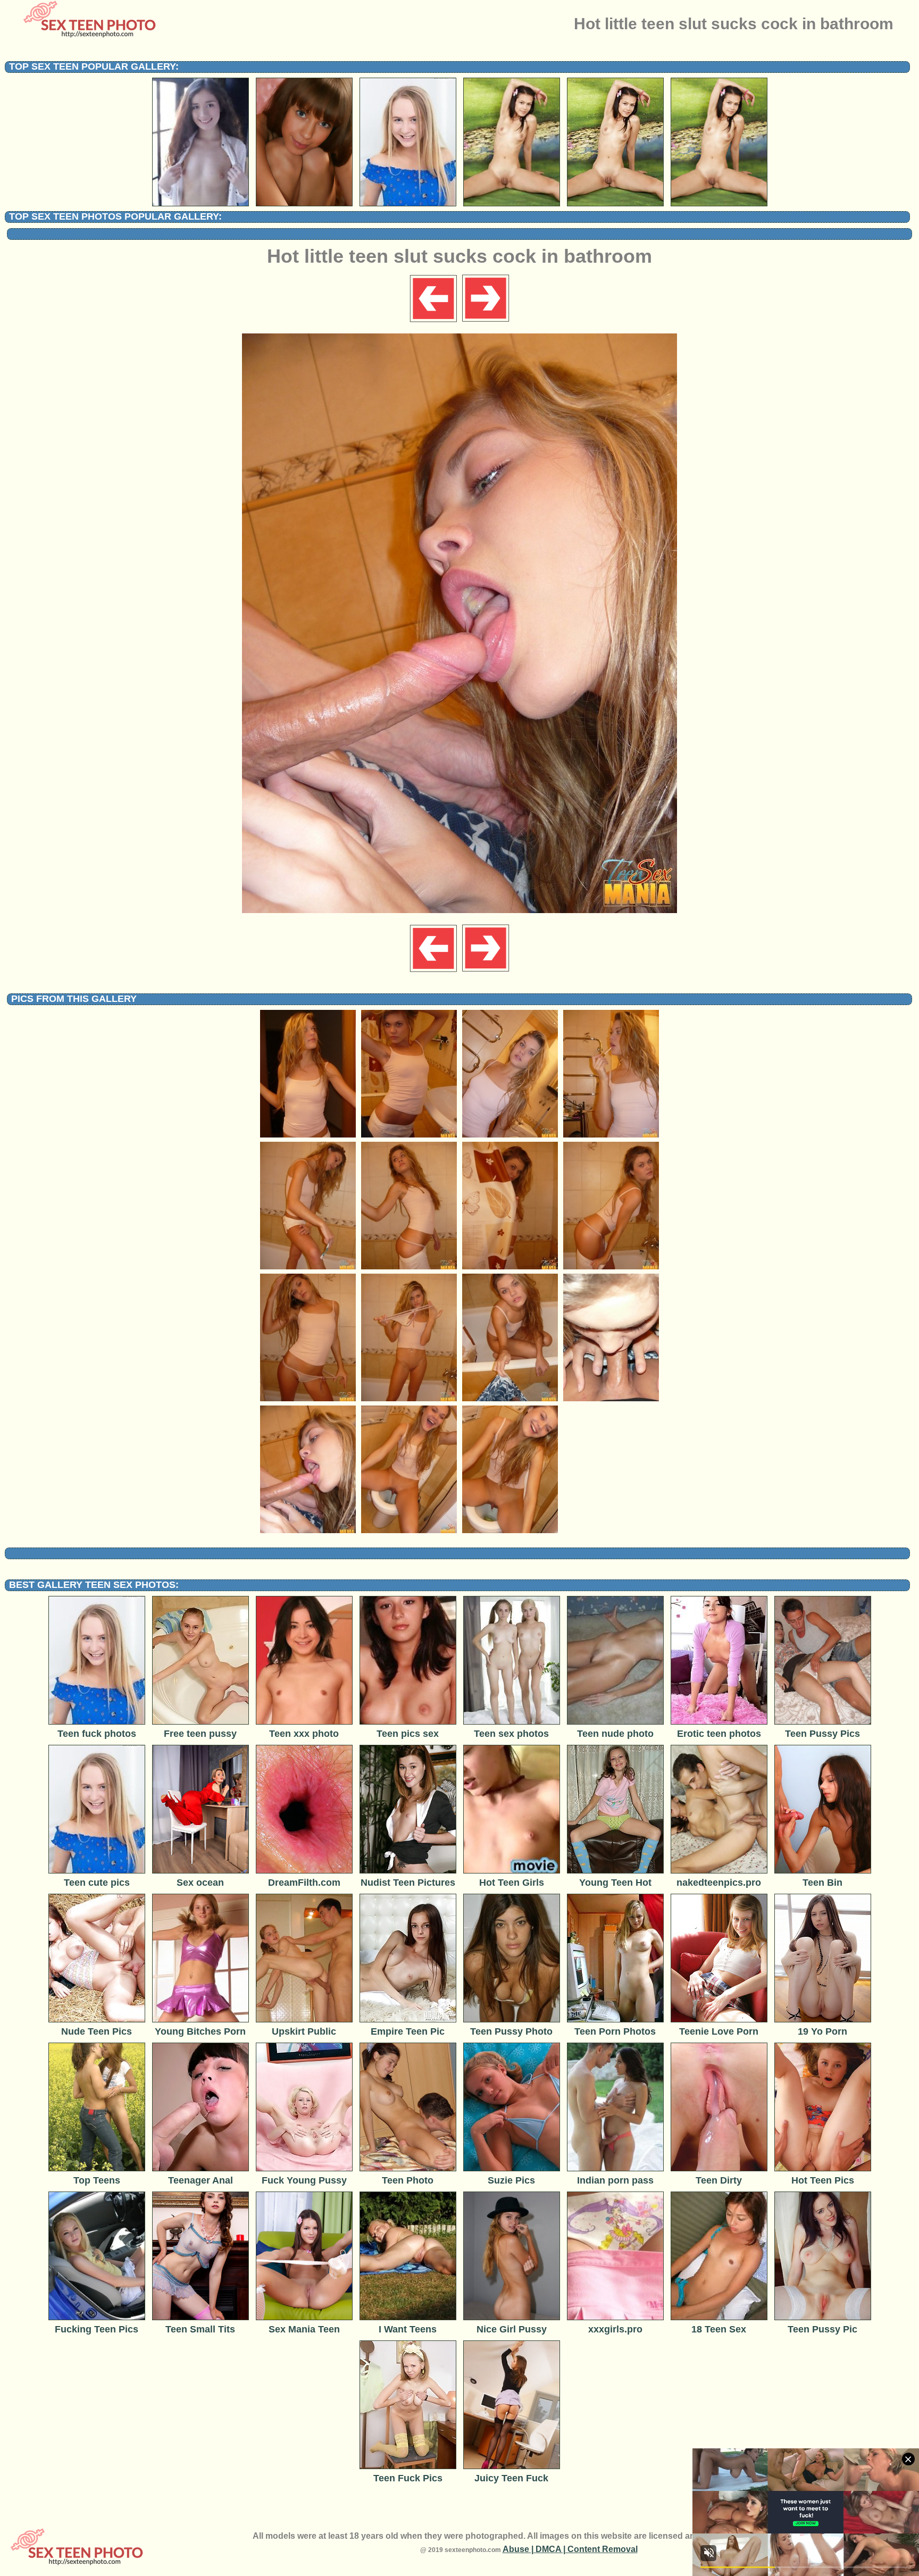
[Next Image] (485, 321)
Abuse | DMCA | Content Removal (570, 2549)
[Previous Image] (434, 321)
